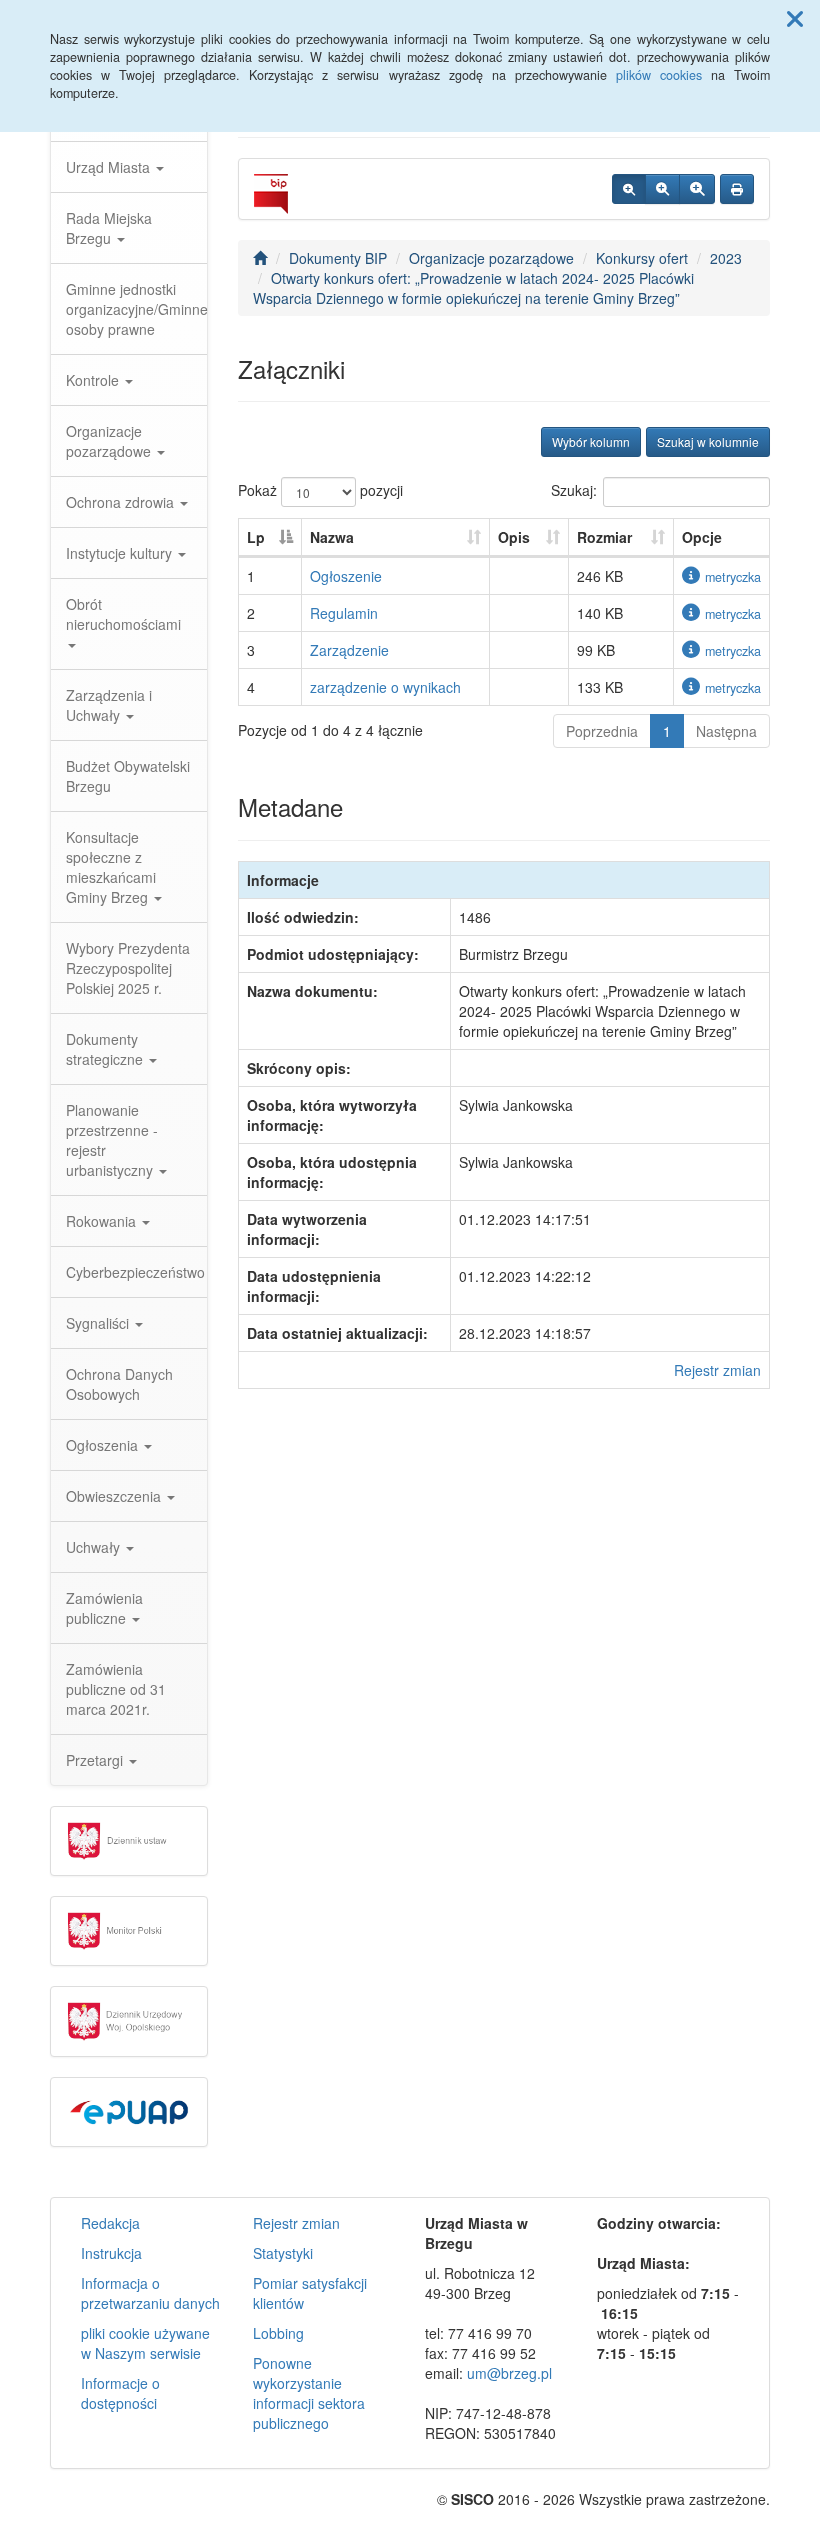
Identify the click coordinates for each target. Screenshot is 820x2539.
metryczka (733, 577)
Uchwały (95, 1547)
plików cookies (659, 75)
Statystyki (283, 2253)
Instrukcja (111, 2253)
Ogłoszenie (346, 576)
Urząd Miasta (110, 167)
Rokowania (103, 1221)
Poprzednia (602, 731)
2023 (726, 258)
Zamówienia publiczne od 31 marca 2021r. (116, 1689)
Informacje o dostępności (120, 2393)
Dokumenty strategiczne (106, 1049)
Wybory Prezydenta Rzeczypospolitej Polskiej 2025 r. (128, 968)
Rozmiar (604, 537)
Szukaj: (574, 490)
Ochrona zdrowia (122, 502)
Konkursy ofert (642, 258)
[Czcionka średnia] (662, 189)
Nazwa (332, 537)
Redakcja (110, 2223)
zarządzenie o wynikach (385, 687)
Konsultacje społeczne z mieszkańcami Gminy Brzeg (111, 867)
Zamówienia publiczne (104, 1608)
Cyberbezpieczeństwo (135, 1272)
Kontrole (94, 380)
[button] (795, 18)
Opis (514, 537)
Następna (726, 731)
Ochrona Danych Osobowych (119, 1384)
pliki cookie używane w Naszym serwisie (145, 2343)
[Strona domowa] (260, 258)
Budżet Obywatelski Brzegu (128, 776)
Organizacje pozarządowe (110, 441)
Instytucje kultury (121, 553)
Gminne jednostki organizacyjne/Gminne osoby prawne (136, 309)
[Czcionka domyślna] (629, 189)
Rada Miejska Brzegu (109, 228)
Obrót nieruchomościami (123, 614)
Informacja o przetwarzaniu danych (150, 2293)
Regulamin (344, 613)
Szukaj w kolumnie (708, 441)
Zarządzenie (349, 650)
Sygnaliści (99, 1323)
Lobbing (278, 2333)
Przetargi (96, 1760)
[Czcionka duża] (697, 189)
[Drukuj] (737, 189)
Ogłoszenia (104, 1445)
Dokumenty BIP (338, 258)
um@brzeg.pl (509, 2373)
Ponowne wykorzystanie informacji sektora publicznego (309, 2393)
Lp (256, 537)
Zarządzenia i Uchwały (109, 705)
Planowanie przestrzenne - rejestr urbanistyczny (112, 1140)
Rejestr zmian (717, 1370)
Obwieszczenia (115, 1496)
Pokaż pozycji (320, 490)
